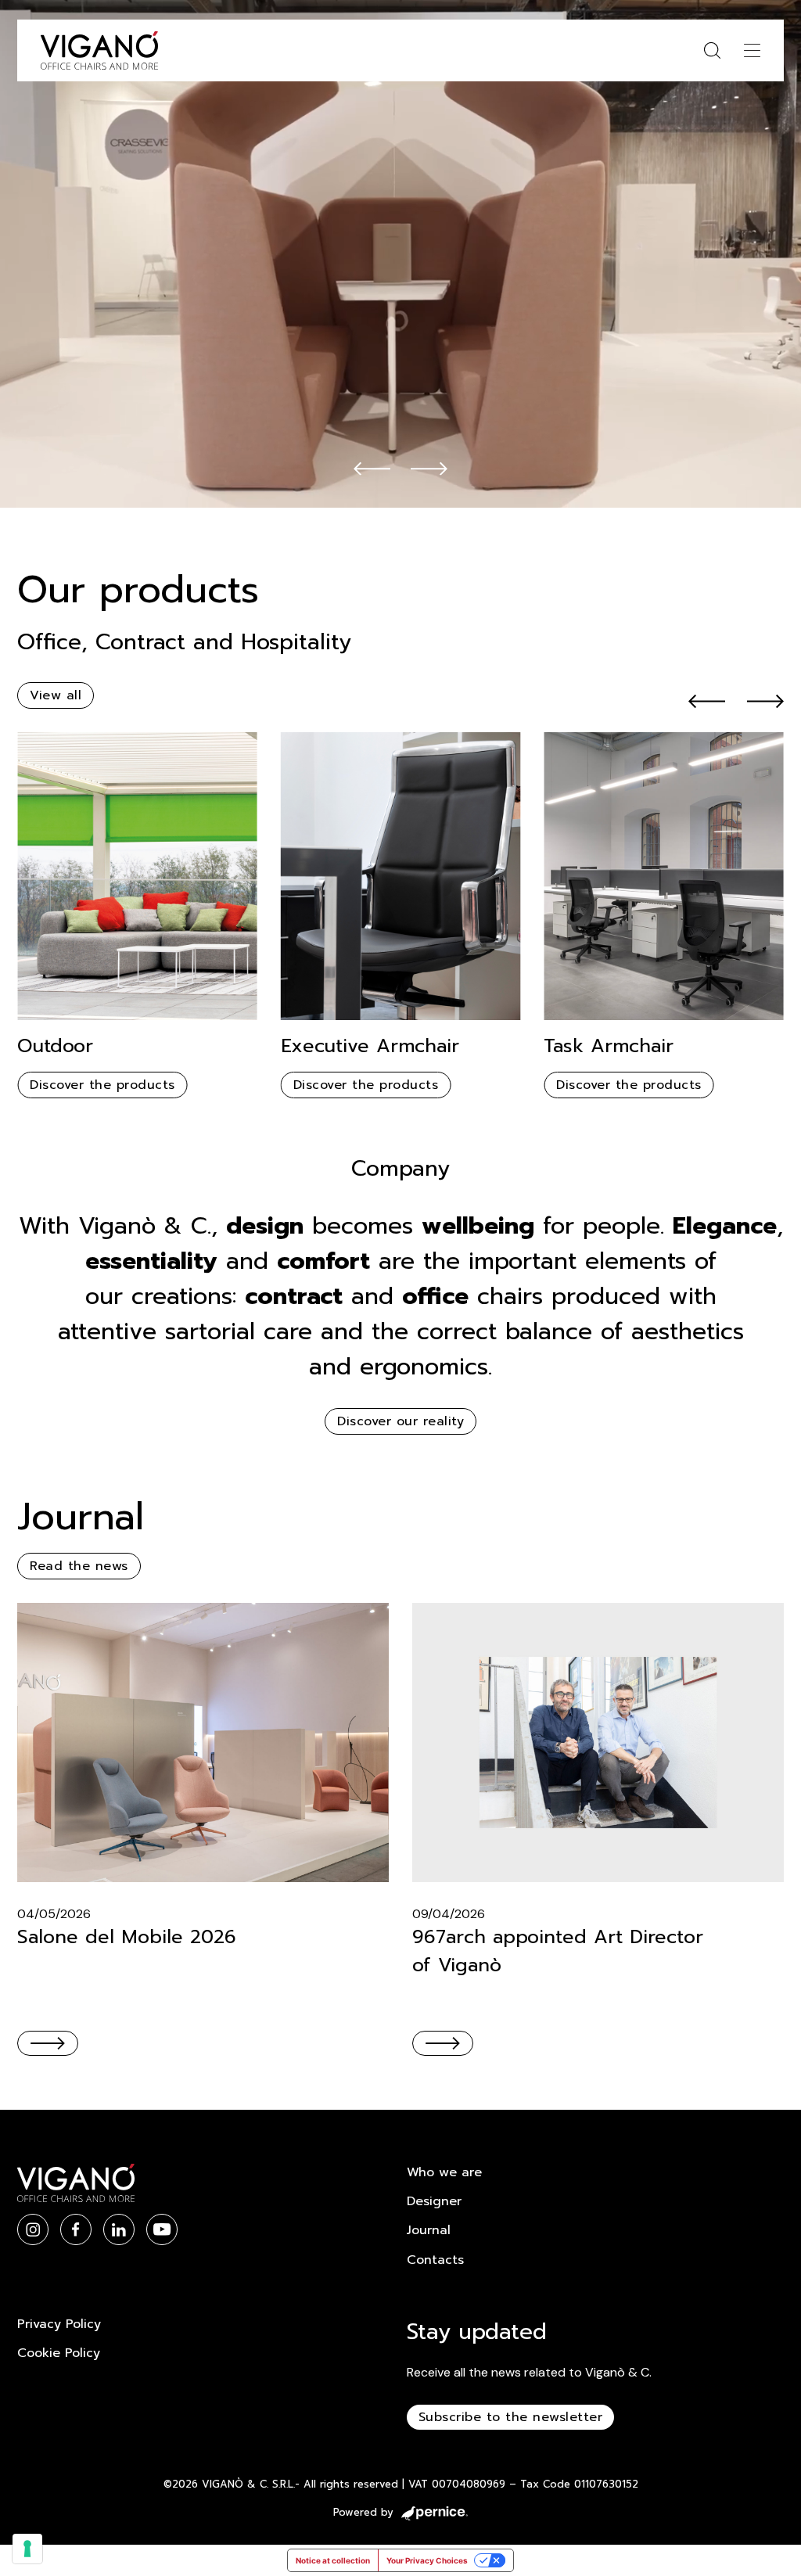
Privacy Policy (59, 2324)
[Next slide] (429, 468)
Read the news (79, 1566)
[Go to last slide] (372, 468)
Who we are (444, 2172)
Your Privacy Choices (427, 2560)
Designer (434, 2201)
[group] (137, 915)
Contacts (435, 2260)
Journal (429, 2230)
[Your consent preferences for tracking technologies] (27, 2549)
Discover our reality (400, 1421)
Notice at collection (333, 2560)
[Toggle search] (712, 50)
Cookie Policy (59, 2353)
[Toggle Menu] (752, 50)
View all (56, 695)
